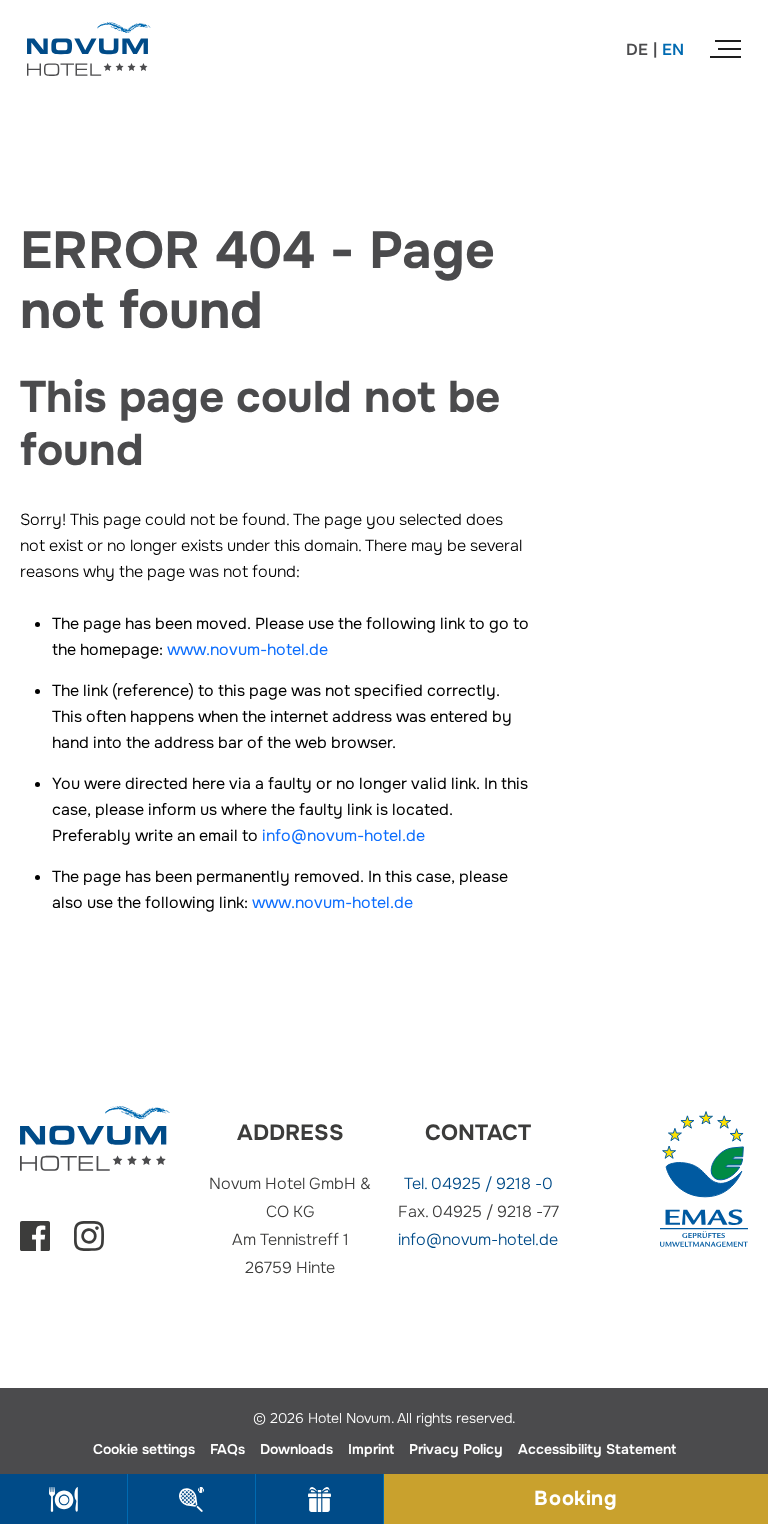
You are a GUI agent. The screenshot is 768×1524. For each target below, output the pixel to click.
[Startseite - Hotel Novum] (89, 34)
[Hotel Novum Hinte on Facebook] (35, 1245)
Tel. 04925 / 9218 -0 (478, 1183)
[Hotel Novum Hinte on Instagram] (89, 1245)
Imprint (371, 1449)
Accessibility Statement (597, 1449)
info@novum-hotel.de (343, 835)
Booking (575, 1498)
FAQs (227, 1449)
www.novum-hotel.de (247, 649)
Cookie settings (144, 1449)
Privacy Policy (456, 1449)
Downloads (296, 1449)
